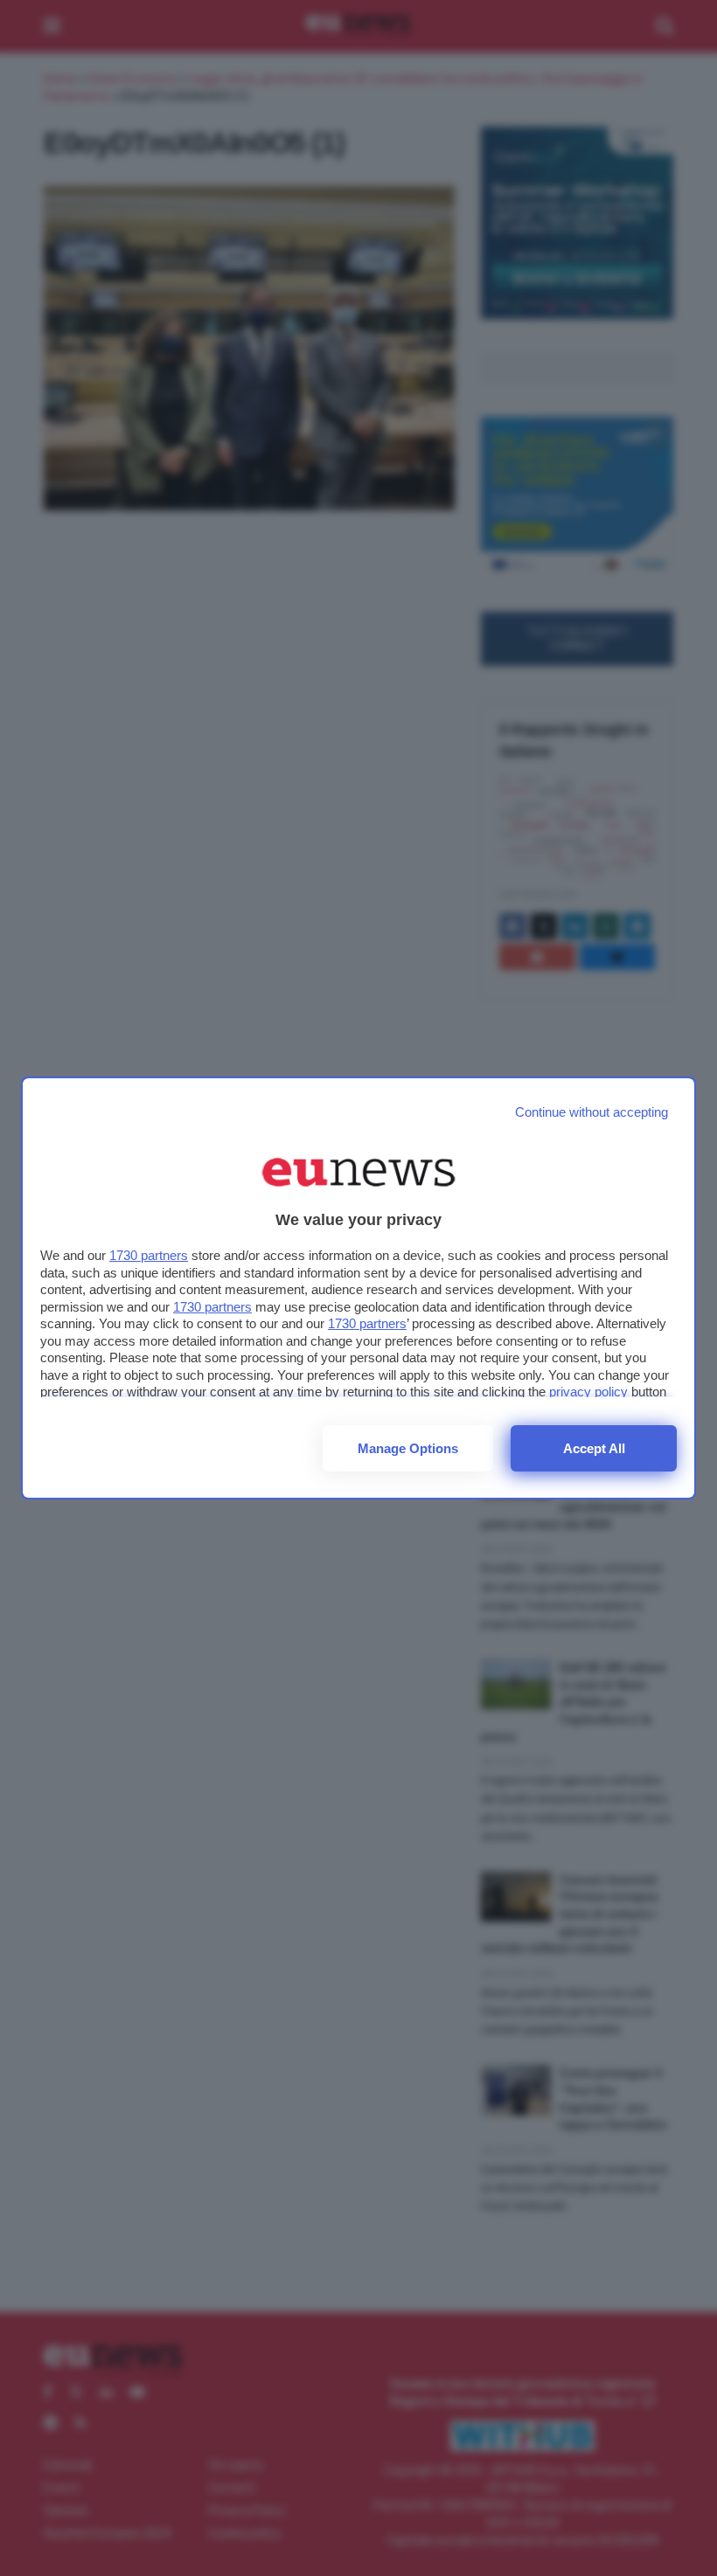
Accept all (594, 1448)
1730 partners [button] (149, 1255)
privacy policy (588, 1392)
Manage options (408, 1448)
